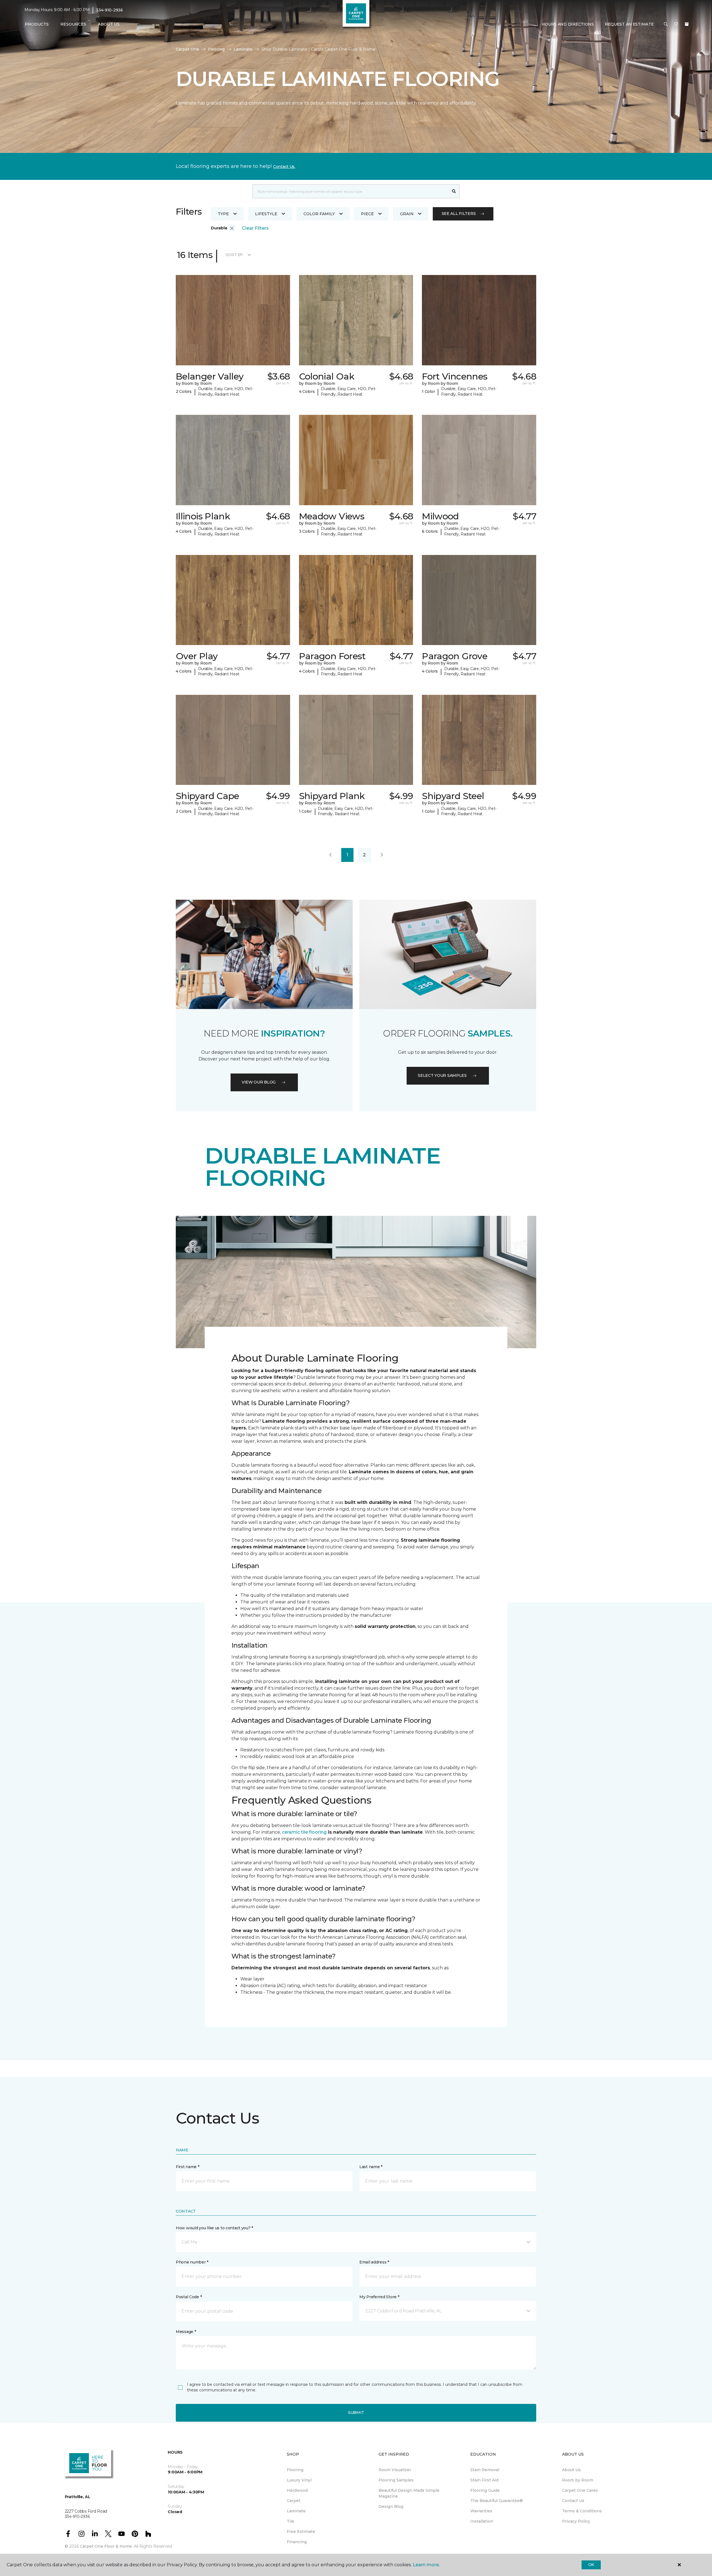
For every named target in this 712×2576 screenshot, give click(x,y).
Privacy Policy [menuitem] (576, 2521)
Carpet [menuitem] (294, 2501)
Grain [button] (407, 214)
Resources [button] (73, 24)
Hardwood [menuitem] (297, 2490)
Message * (186, 2332)
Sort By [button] (234, 255)
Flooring (216, 49)
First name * (188, 2167)
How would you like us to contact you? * (214, 2228)
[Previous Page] (330, 855)
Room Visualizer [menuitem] (395, 2470)
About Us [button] (109, 24)
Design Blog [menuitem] (391, 2506)
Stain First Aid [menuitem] (484, 2480)
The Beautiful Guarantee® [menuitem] (497, 2501)
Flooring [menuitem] (295, 2470)
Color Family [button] (319, 214)
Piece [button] (367, 214)
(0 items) (687, 24)
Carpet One (187, 49)
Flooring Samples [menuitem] (396, 2480)
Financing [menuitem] (297, 2542)
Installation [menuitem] (482, 2521)
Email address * (374, 2262)
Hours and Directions (568, 24)
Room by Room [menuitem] (578, 2480)
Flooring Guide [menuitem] (485, 2490)
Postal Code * (189, 2297)
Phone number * (192, 2262)
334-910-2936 (109, 10)
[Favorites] (676, 24)
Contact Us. (284, 167)
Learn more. (426, 2565)
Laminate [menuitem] (296, 2511)
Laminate (243, 49)
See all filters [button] (459, 214)
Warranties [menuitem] (481, 2511)
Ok (591, 2565)
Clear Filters (255, 228)
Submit (356, 2413)
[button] (666, 24)
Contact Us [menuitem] (573, 2501)
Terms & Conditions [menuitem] (582, 2511)
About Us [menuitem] (571, 2470)
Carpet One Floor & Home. (106, 2546)
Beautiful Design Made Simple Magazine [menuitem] (409, 2493)
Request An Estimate (629, 24)
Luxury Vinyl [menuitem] (299, 2480)
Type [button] (223, 214)
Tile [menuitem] (291, 2521)
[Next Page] (382, 855)
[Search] (454, 191)
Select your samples (442, 1075)
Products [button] (37, 24)
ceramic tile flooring (304, 1832)
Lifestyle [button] (266, 214)
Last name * (371, 2167)
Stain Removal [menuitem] (485, 2470)
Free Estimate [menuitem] (301, 2532)
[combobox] (351, 191)
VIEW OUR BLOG (259, 1082)
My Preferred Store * (379, 2297)
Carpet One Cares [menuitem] (580, 2490)
